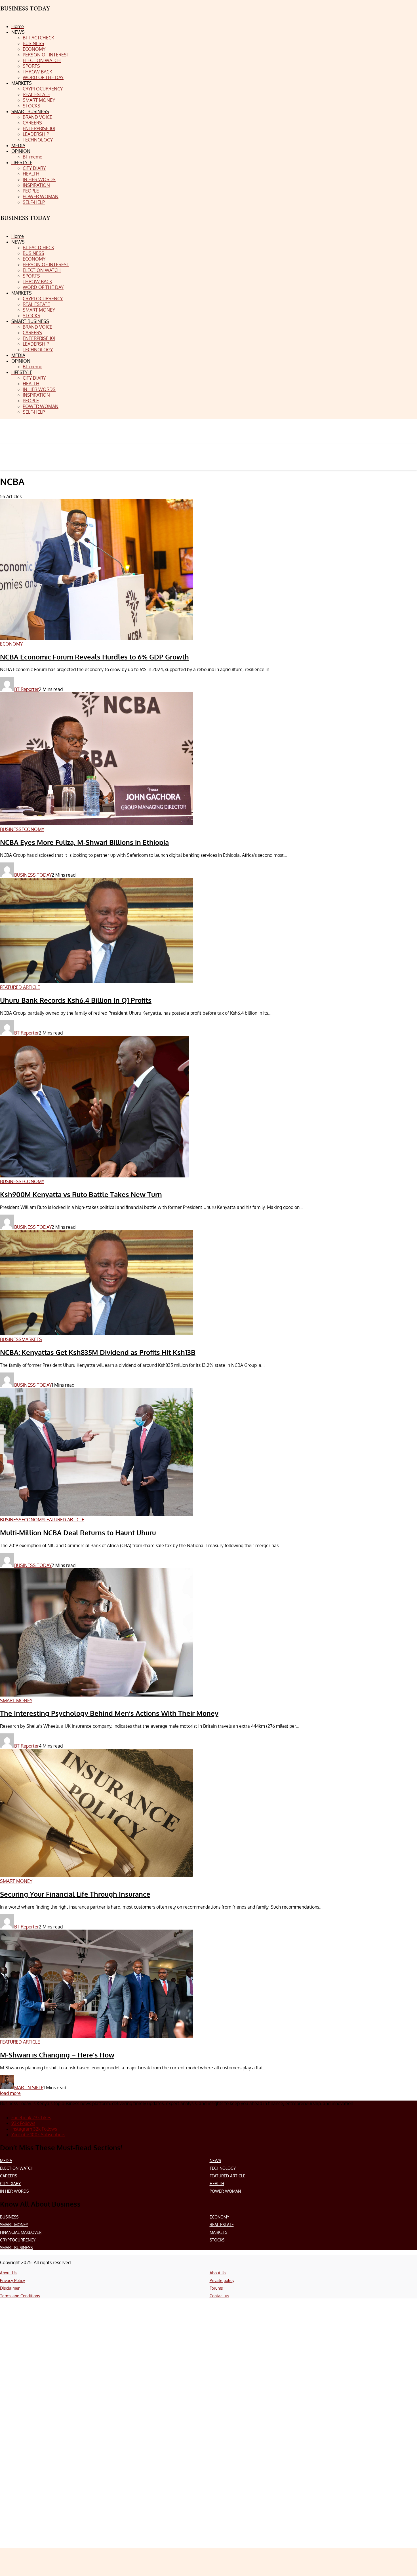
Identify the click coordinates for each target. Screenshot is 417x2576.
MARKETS (218, 2232)
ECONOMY (219, 2217)
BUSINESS (9, 2217)
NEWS (215, 2161)
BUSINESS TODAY (33, 875)
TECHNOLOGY (223, 2168)
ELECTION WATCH (17, 2168)
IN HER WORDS (14, 2191)
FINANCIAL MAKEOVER (21, 2232)
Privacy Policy (12, 2280)
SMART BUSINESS (16, 2248)
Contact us (219, 2296)
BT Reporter (27, 689)
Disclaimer (10, 2288)
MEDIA (6, 2161)
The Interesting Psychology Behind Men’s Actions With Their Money (109, 1713)
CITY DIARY (10, 2183)
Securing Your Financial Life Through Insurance (75, 1894)
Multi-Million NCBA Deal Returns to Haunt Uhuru (78, 1533)
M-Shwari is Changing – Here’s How (57, 2055)
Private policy (222, 2280)
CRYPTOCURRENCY (18, 2240)
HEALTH (217, 2183)
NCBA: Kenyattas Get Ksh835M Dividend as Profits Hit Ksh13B (98, 1352)
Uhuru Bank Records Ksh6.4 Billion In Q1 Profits (76, 1000)
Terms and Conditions (20, 2296)
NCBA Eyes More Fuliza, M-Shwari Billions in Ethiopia (84, 842)
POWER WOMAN (225, 2191)
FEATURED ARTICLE (228, 2176)
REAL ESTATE (222, 2225)
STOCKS (217, 2240)
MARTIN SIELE (29, 2088)
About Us (8, 2273)
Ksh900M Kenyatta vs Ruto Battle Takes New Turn (81, 1194)
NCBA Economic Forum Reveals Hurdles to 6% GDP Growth (94, 657)
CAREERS (9, 2176)
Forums (216, 2288)
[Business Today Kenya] (26, 223)
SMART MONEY (14, 2225)
